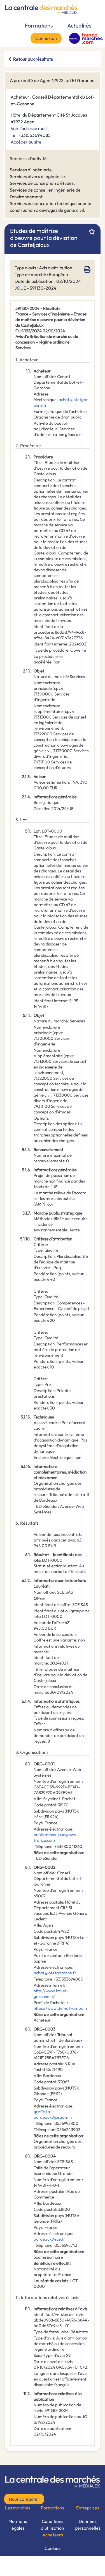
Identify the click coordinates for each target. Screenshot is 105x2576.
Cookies (53, 2548)
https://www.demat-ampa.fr (61, 2008)
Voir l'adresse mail (29, 128)
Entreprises (88, 2508)
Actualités (79, 25)
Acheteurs (53, 2535)
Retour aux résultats (33, 59)
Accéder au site (26, 142)
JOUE (20, 288)
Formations (39, 25)
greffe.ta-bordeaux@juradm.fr (53, 2114)
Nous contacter (24, 2499)
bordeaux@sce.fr (49, 2239)
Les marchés (18, 2508)
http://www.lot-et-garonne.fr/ (51, 1994)
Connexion (46, 38)
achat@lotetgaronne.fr (55, 1973)
